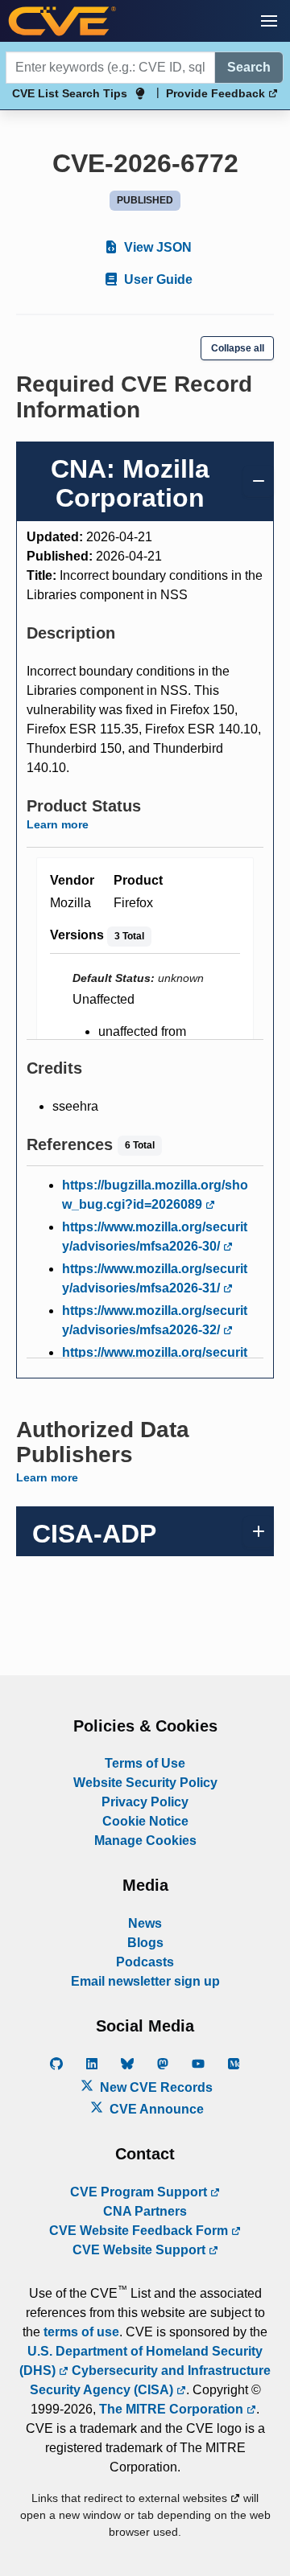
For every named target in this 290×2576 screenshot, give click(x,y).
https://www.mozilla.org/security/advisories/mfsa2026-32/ (155, 1320)
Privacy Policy (145, 1802)
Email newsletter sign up (145, 1981)
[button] (269, 21)
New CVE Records (155, 2087)
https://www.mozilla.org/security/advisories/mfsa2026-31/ (155, 1278)
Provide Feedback (217, 93)
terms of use (81, 2332)
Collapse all (238, 348)
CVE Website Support (141, 2250)
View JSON (156, 247)
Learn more (58, 824)
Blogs (145, 1943)
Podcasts (145, 1962)
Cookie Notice (145, 1821)
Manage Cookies (145, 1841)
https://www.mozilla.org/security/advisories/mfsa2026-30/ (155, 1237)
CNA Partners (145, 2211)
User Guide (157, 279)
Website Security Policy (145, 1783)
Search (249, 67)
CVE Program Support (140, 2192)
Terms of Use (145, 1763)
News (145, 1923)
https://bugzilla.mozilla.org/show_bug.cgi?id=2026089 (155, 1195)
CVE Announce (155, 2109)
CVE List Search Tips (70, 93)
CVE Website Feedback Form (140, 2231)
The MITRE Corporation (173, 2409)
